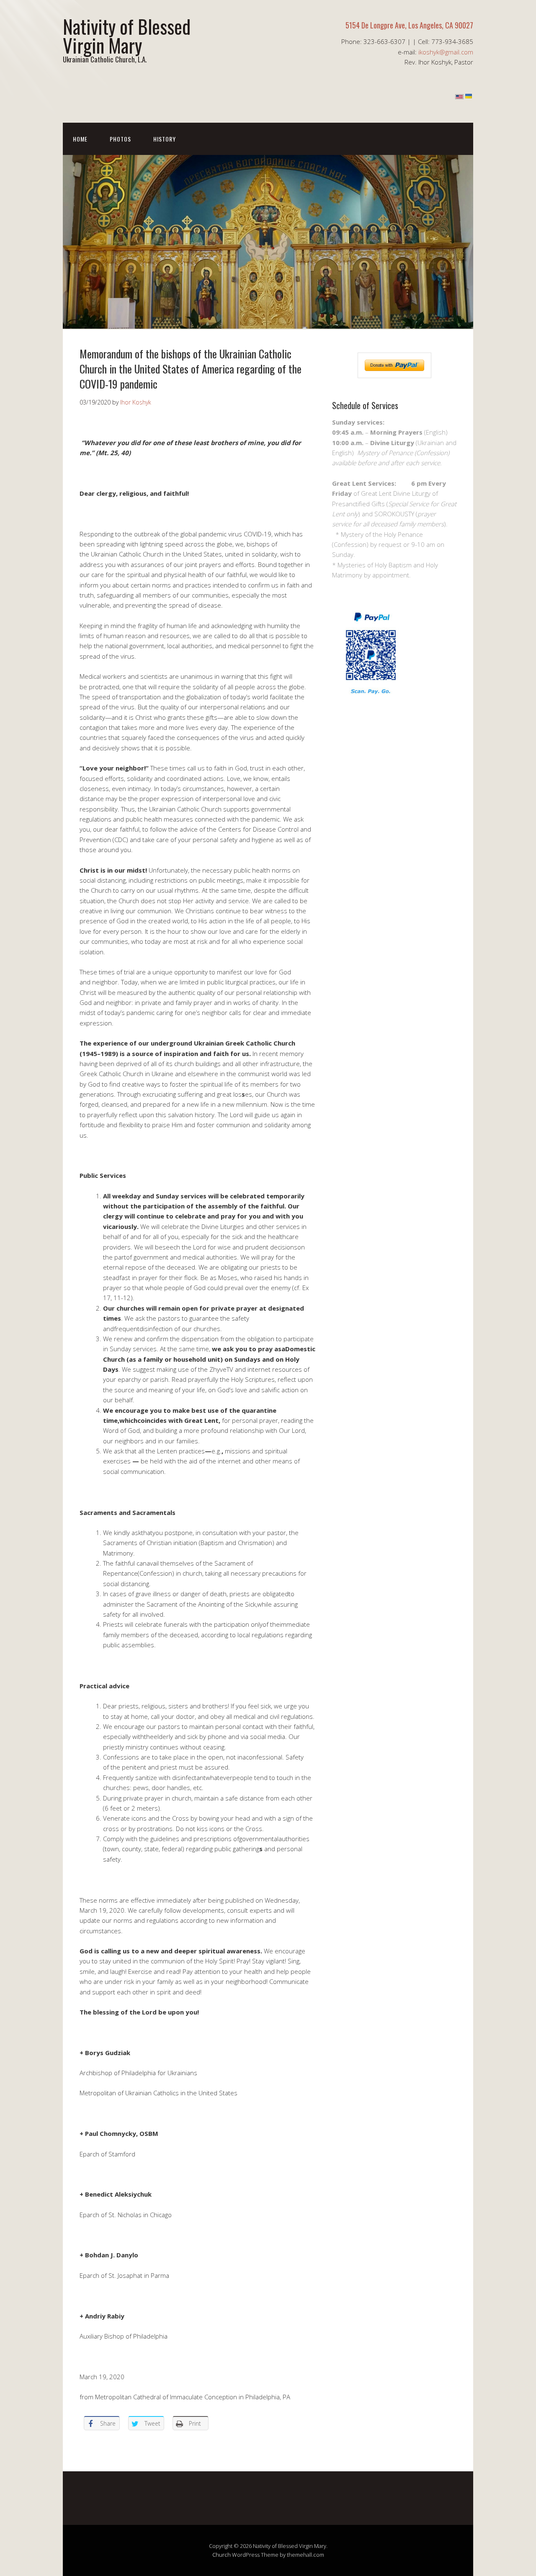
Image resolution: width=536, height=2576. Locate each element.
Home (80, 139)
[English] (459, 97)
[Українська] (469, 97)
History (165, 139)
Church (222, 2555)
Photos (120, 139)
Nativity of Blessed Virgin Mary (127, 36)
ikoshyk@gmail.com (446, 52)
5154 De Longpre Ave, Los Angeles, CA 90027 (409, 25)
